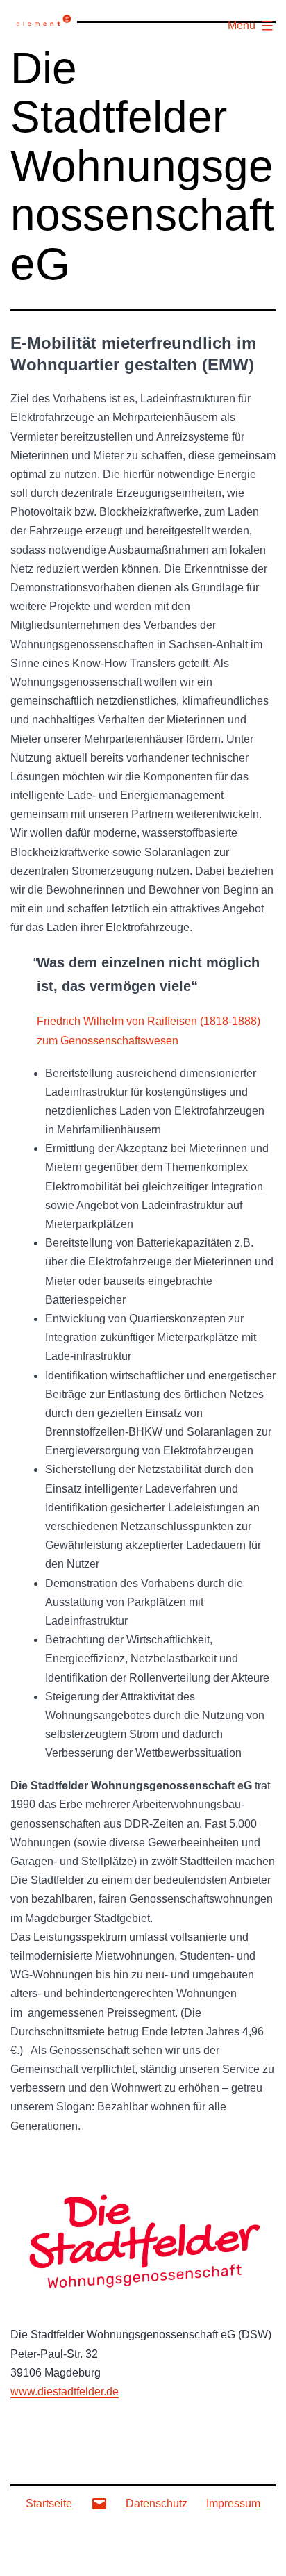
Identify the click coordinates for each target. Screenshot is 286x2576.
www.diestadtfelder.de (65, 2392)
